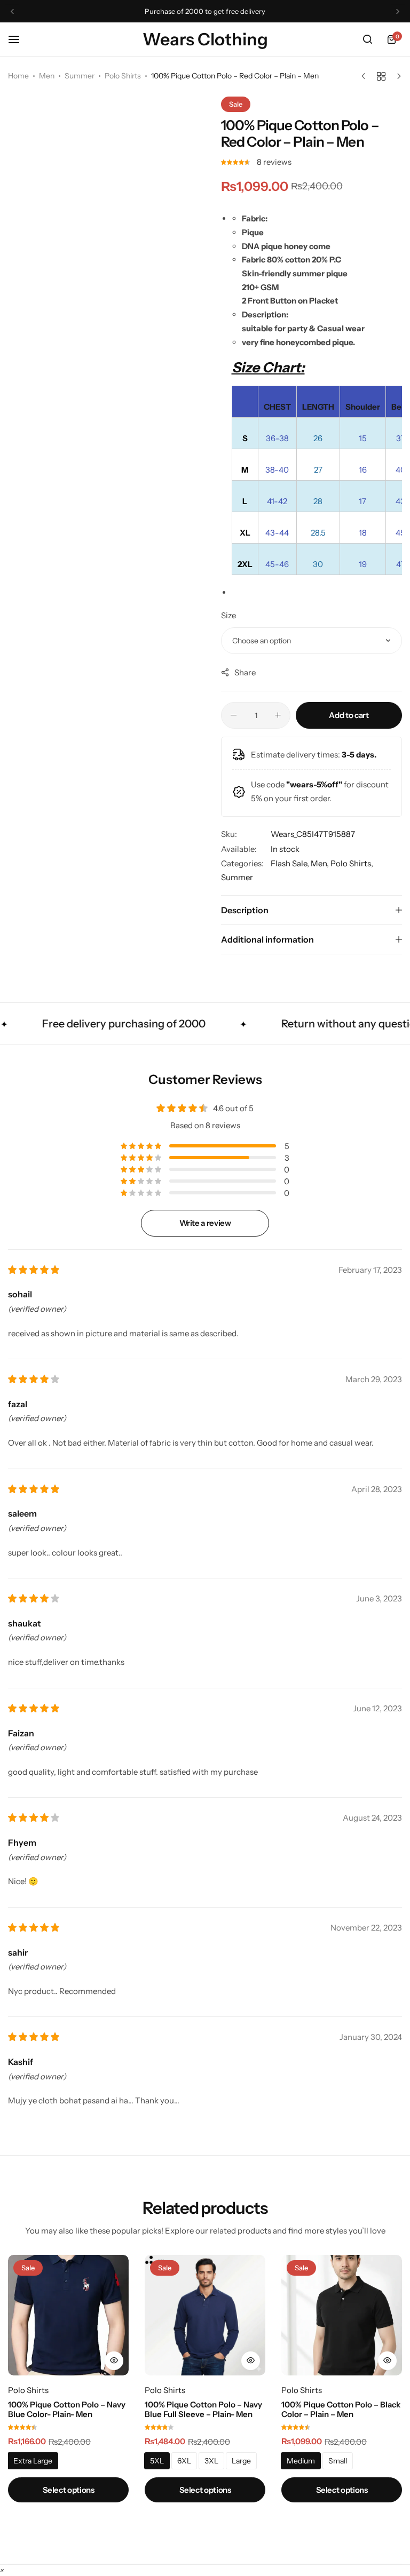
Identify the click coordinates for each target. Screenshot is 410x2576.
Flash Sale (289, 863)
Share (245, 672)
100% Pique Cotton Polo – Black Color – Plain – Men (341, 2410)
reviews (274, 162)
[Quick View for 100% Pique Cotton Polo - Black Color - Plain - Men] (387, 2361)
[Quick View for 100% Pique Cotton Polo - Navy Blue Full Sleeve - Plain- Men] (251, 2361)
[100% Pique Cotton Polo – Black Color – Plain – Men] (342, 2315)
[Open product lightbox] (193, 540)
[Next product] (396, 76)
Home (18, 76)
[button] (12, 11)
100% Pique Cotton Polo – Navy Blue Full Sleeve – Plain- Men (203, 2410)
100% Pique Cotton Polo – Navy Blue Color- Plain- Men (67, 2410)
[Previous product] (366, 76)
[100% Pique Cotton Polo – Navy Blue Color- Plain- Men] (68, 2315)
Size (228, 615)
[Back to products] (381, 76)
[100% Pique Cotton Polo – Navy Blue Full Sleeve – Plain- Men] (205, 2315)
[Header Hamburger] (19, 39)
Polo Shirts (123, 76)
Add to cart (349, 715)
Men (47, 76)
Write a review (205, 1223)
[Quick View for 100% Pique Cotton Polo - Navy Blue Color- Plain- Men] (114, 2361)
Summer (80, 76)
